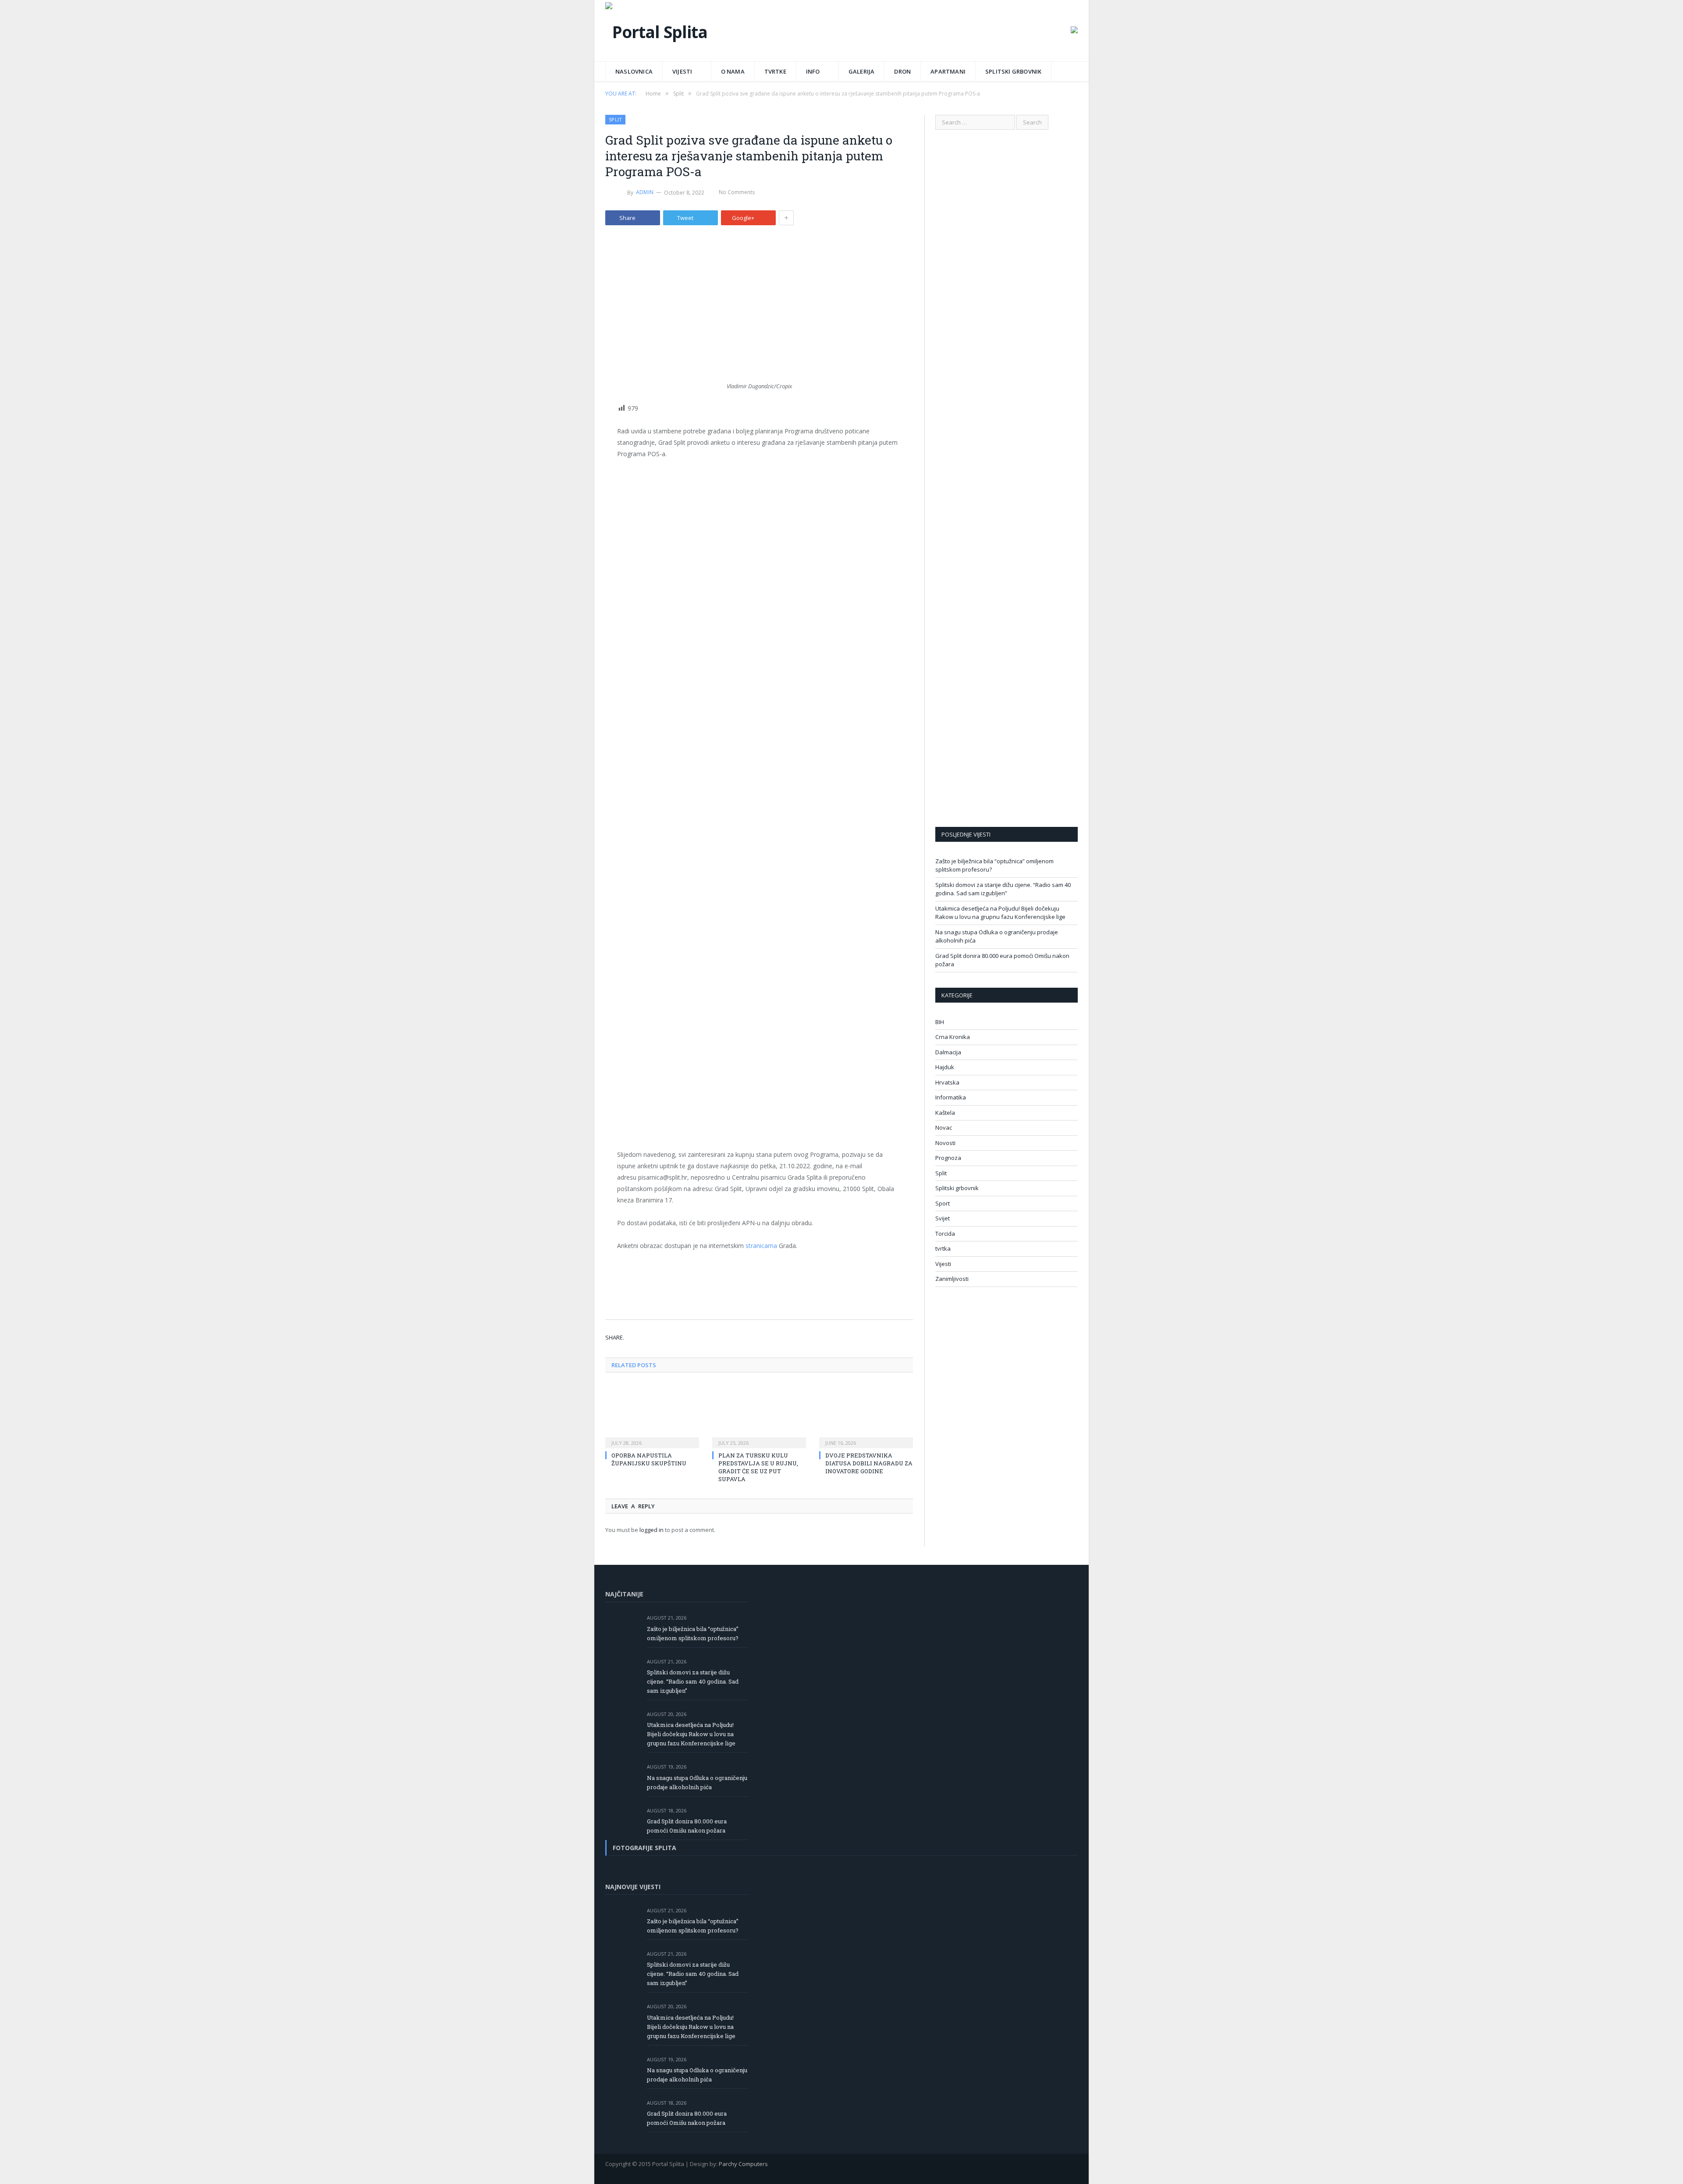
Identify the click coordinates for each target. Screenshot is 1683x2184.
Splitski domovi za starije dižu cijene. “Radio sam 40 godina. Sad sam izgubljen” (1003, 889)
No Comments (737, 192)
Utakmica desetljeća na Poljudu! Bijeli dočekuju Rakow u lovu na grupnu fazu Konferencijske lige (1000, 913)
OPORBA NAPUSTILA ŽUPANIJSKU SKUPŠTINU (649, 1459)
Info (813, 71)
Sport (943, 1203)
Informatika (951, 1097)
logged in (652, 1530)
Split (615, 119)
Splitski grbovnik (1013, 71)
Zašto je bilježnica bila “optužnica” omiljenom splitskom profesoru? (693, 1633)
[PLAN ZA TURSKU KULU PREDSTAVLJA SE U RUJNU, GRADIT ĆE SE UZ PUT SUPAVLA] (759, 1415)
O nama (733, 71)
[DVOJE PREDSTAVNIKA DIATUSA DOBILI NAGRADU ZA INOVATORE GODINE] (866, 1415)
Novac (944, 1127)
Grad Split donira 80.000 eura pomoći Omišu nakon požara (687, 1826)
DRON (902, 71)
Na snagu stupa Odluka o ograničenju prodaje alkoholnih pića (697, 1782)
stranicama (761, 1246)
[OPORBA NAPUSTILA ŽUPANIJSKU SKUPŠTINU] (652, 1415)
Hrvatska (947, 1082)
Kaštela (945, 1113)
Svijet (943, 1218)
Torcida (945, 1234)
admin (645, 192)
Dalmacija (948, 1052)
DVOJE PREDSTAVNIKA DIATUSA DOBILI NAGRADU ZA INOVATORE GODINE (869, 1463)
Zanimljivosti (952, 1279)
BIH (940, 1022)
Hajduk (945, 1067)
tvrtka (943, 1248)
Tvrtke (775, 71)
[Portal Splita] (656, 30)
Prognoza (948, 1158)
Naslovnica (634, 71)
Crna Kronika (953, 1037)
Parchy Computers (743, 2164)
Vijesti (682, 71)
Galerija (862, 71)
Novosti (945, 1143)
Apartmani (948, 71)
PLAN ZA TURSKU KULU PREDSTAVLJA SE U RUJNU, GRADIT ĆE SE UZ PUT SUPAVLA (758, 1467)
